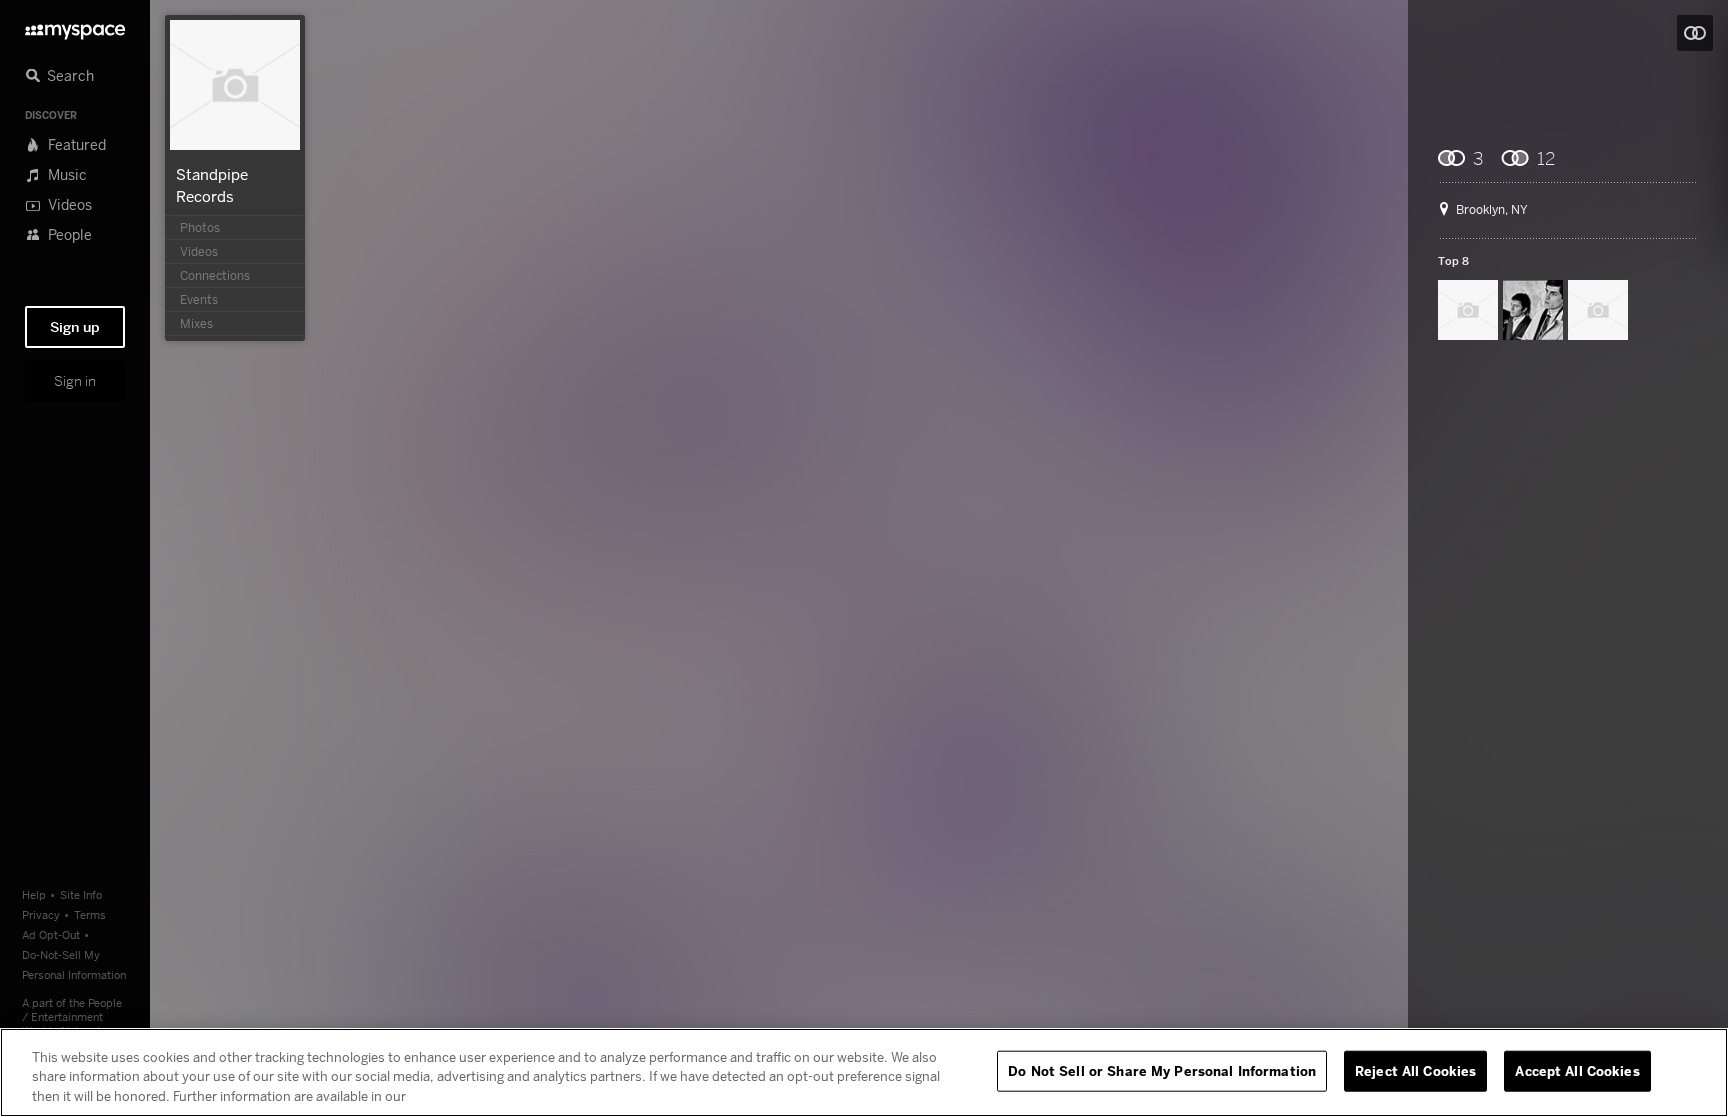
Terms (90, 914)
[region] (864, 1072)
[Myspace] (75, 26)
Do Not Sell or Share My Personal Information (1162, 1070)
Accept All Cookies (1577, 1070)
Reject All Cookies (1415, 1070)
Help (34, 894)
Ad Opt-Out (51, 934)
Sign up (75, 327)
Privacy (41, 914)
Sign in (75, 381)
